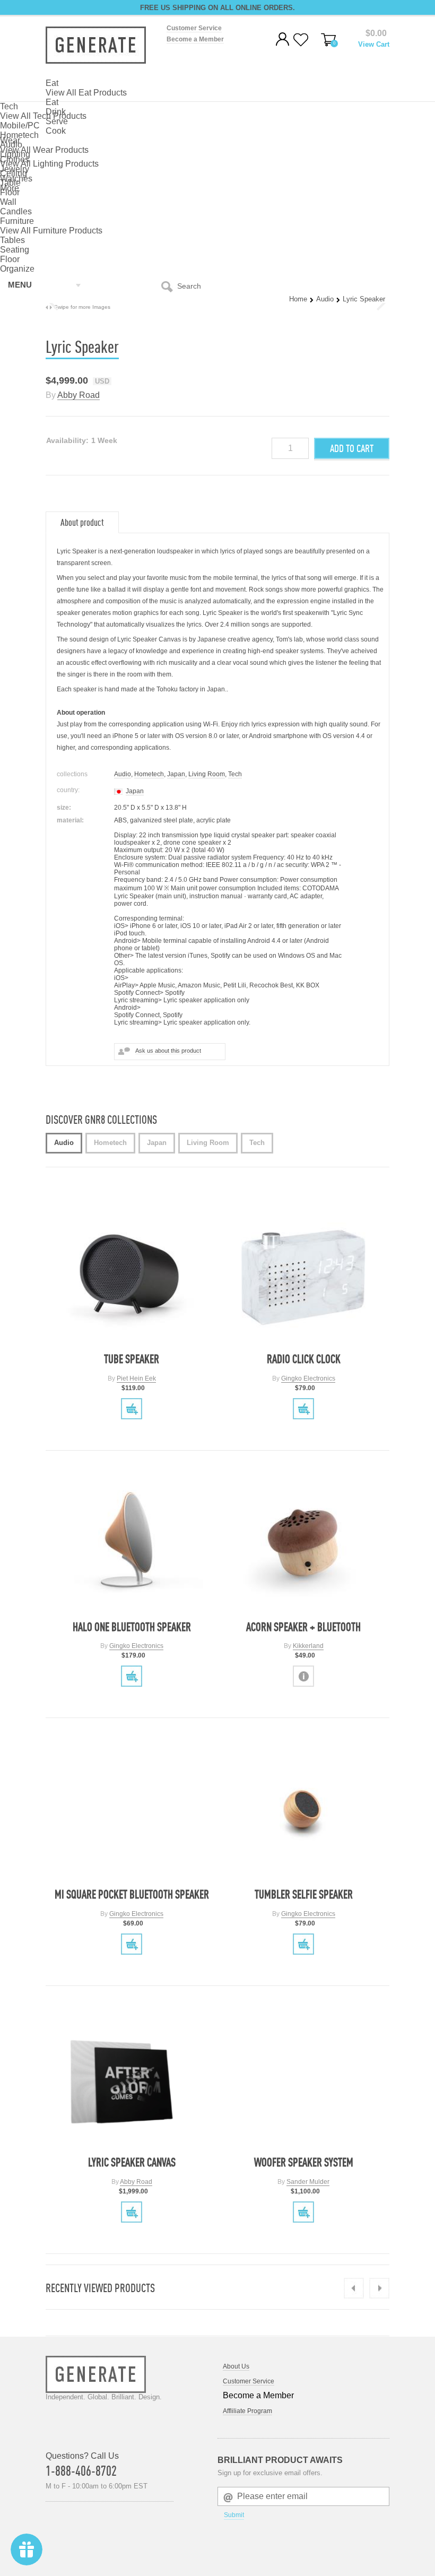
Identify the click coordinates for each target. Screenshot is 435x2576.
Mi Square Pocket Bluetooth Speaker (132, 1894)
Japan (176, 774)
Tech (235, 774)
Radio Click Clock (304, 1359)
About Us (236, 2366)
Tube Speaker (132, 1359)
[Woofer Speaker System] (304, 2078)
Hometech (149, 774)
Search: (169, 286)
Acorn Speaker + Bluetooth (303, 1627)
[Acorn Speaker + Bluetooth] (304, 1543)
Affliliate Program (247, 2411)
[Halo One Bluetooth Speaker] (132, 1543)
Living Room (207, 774)
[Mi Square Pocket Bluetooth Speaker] (132, 1810)
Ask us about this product (168, 1051)
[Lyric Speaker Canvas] (132, 2078)
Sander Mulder (308, 2182)
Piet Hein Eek (136, 1378)
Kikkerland (308, 1646)
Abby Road (79, 395)
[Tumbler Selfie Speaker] (304, 1810)
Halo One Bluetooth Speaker (132, 1627)
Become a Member (195, 39)
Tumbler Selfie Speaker (304, 1894)
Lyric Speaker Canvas (132, 2162)
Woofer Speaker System (304, 2162)
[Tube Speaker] (132, 1275)
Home (298, 299)
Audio (325, 299)
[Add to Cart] (132, 1409)
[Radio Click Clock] (304, 1275)
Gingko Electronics (308, 1378)
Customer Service (194, 28)
